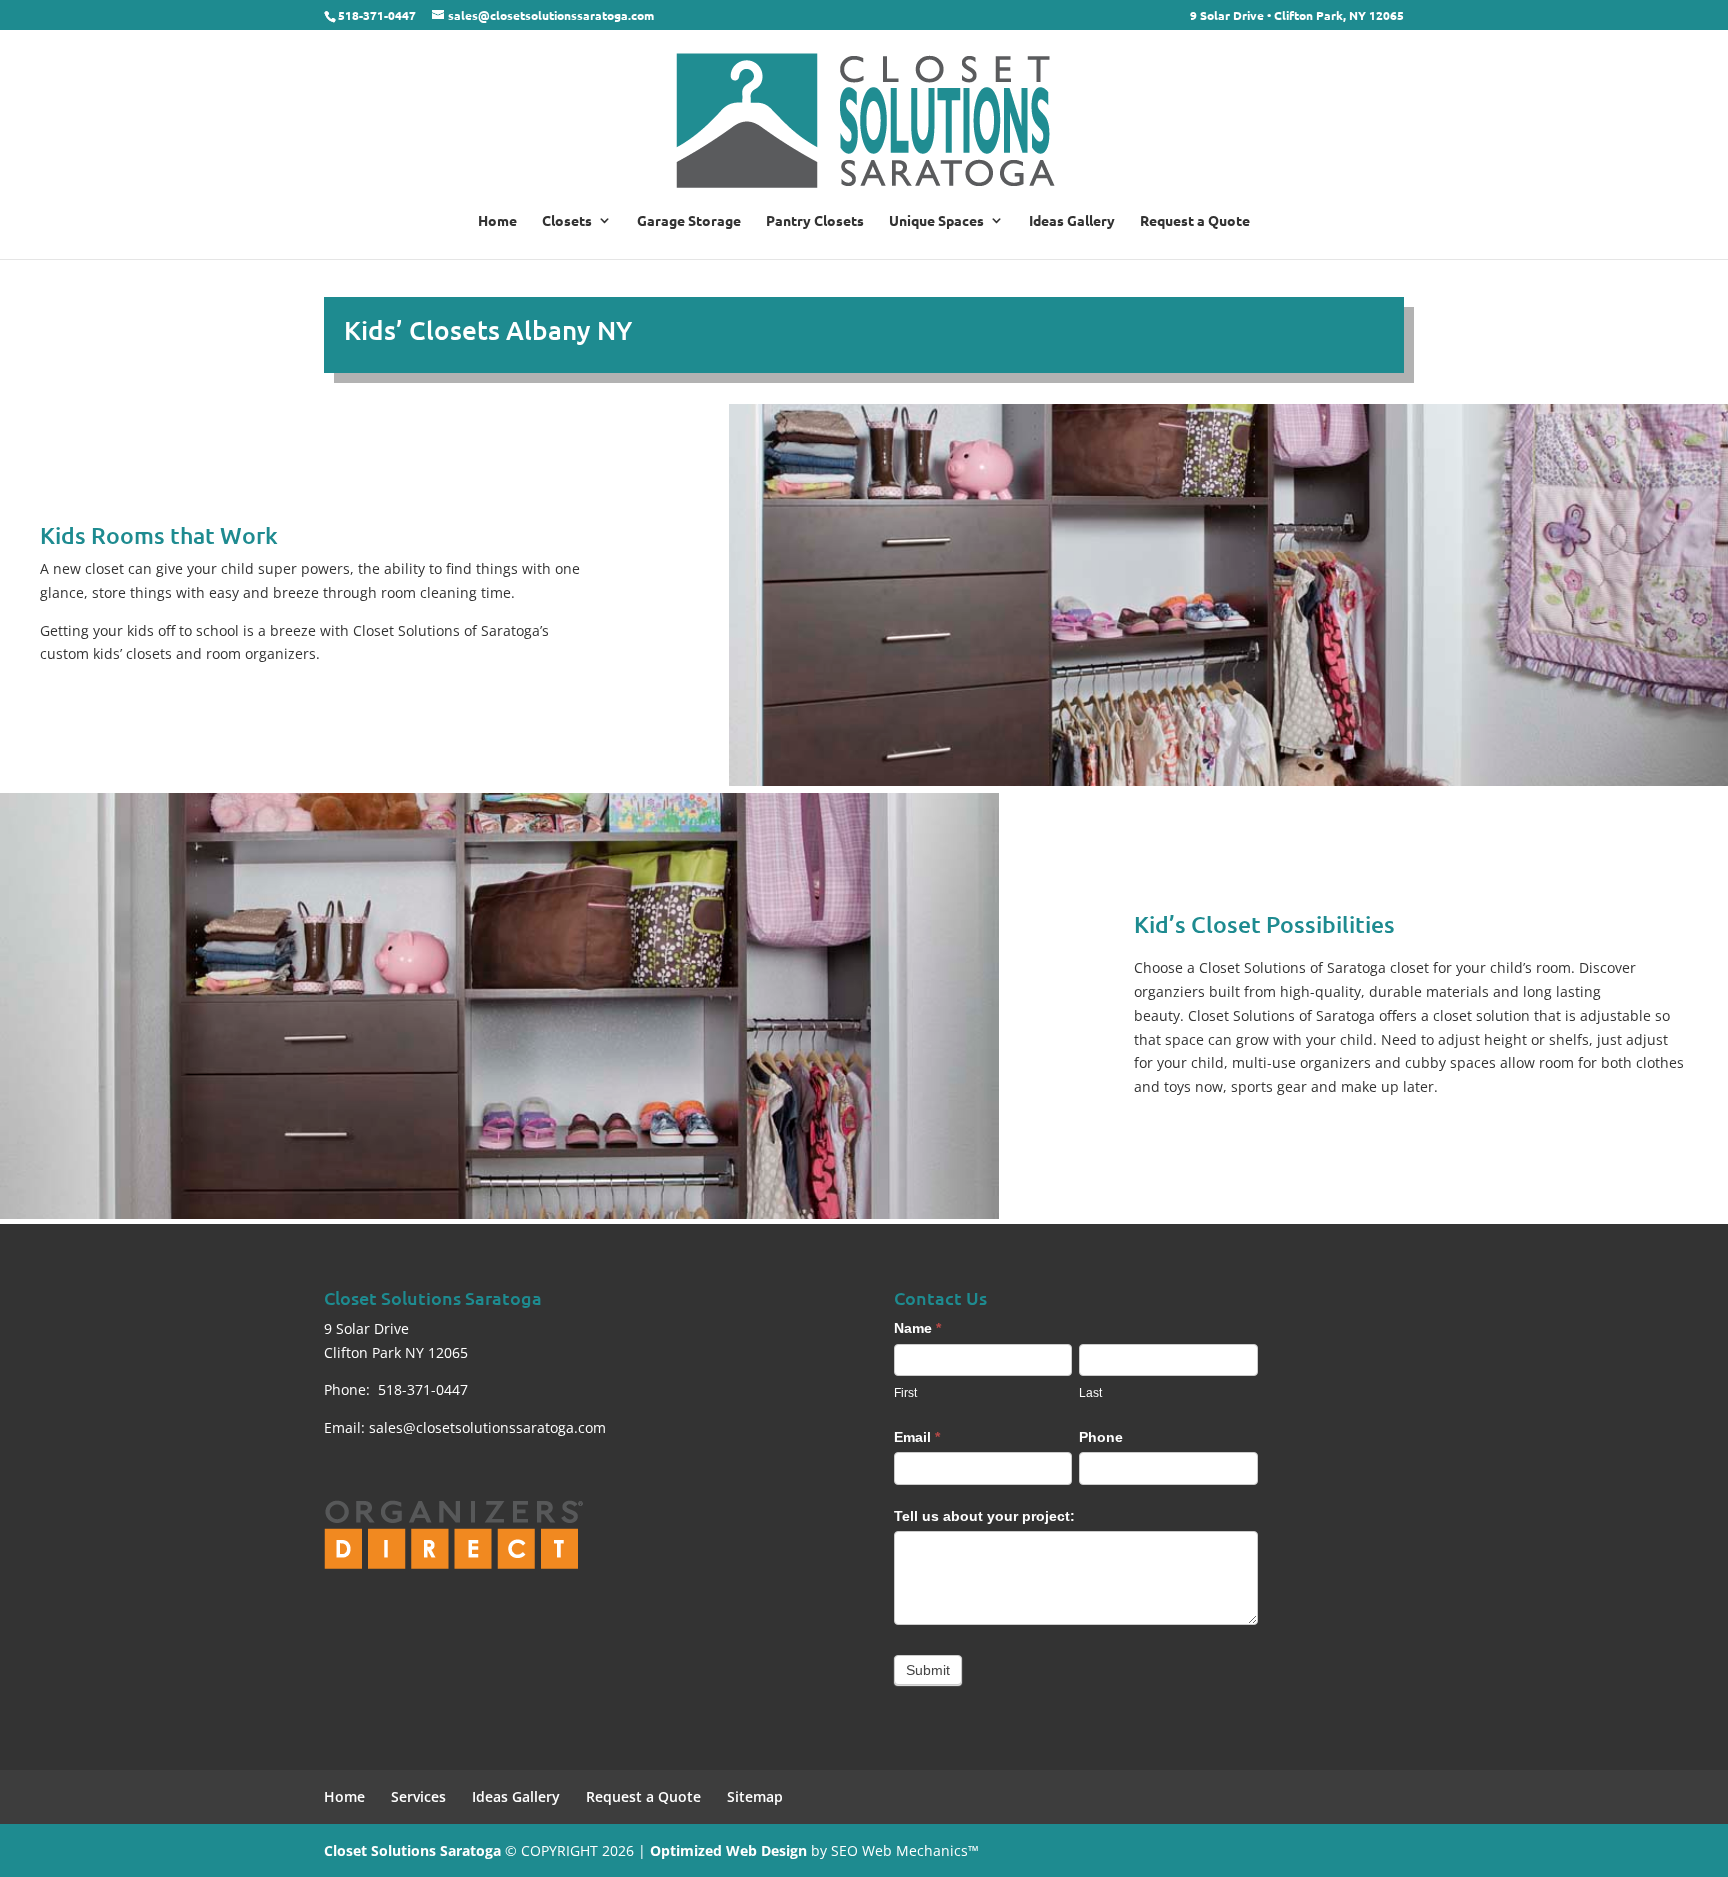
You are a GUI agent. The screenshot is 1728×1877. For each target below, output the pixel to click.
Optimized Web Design (728, 1850)
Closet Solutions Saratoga (412, 1850)
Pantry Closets (815, 221)
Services (418, 1796)
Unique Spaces (936, 221)
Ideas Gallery (1072, 221)
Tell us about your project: (984, 1516)
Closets (567, 221)
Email (917, 1437)
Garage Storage (689, 221)
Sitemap (755, 1796)
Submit (928, 1670)
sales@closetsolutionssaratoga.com (487, 1427)
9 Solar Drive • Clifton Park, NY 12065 (1297, 16)
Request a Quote (1195, 221)
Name (917, 1328)
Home (497, 221)
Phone (1101, 1437)
